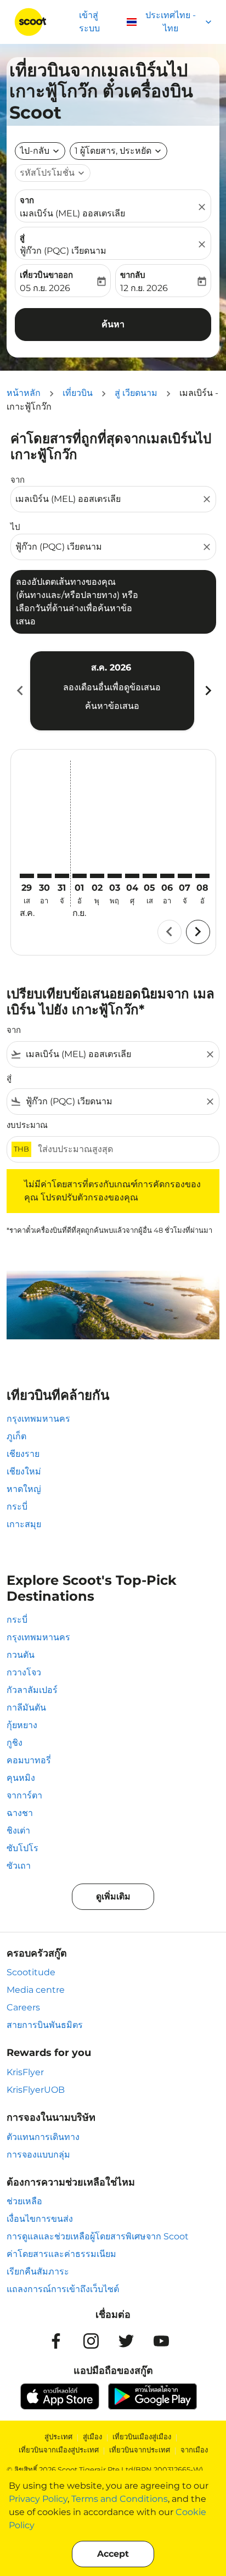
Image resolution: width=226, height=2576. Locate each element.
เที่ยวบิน (78, 393)
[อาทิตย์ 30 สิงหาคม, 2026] (44, 876)
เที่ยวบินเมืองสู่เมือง (142, 2437)
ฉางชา (20, 1813)
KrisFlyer (25, 2072)
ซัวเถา (19, 1866)
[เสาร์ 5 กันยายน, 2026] (150, 876)
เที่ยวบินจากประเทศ (140, 2450)
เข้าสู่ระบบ (89, 22)
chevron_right (207, 691)
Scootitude (31, 1972)
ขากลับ (133, 275)
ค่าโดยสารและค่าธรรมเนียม (61, 2254)
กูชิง (15, 1743)
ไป (15, 527)
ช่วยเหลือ (24, 2201)
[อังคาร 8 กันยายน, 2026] (202, 876)
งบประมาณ (27, 1125)
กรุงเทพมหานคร (38, 1419)
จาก (27, 200)
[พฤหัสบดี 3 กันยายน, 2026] (115, 876)
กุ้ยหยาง (22, 1725)
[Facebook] (56, 2341)
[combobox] (108, 499)
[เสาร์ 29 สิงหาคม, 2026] (27, 876)
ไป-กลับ (35, 151)
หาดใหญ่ (24, 1489)
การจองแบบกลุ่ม (38, 2155)
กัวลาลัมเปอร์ (32, 1690)
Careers (23, 2007)
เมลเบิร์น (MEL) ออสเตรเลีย (72, 213)
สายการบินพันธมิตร (45, 2025)
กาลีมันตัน (26, 1708)
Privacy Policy (38, 2499)
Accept (113, 2554)
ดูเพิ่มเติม (113, 1896)
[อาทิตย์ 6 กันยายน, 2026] (167, 876)
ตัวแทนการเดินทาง (43, 2137)
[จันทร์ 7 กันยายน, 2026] (185, 876)
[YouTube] (161, 2341)
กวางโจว (24, 1672)
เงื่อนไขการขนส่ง (40, 2219)
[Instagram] (91, 2341)
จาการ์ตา (24, 1795)
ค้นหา (113, 324)
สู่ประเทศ (58, 2437)
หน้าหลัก (24, 393)
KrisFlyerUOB (36, 2090)
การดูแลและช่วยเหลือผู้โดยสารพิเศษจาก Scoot (98, 2236)
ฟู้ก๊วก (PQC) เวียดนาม (63, 251)
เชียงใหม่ (24, 1471)
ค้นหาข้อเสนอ (112, 706)
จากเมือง (194, 2450)
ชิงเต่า (18, 1831)
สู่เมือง (92, 2437)
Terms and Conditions (120, 2499)
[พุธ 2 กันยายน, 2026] (97, 876)
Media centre (36, 1990)
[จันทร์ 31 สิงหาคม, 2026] (62, 876)
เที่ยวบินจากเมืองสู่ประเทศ (59, 2450)
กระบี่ (17, 1507)
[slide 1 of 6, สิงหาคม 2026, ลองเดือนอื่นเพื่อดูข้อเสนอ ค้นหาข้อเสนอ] (112, 691)
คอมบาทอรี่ (29, 1760)
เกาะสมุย (24, 1524)
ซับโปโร (22, 1848)
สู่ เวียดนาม (136, 393)
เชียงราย (23, 1454)
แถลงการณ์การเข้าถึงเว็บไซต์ (63, 2289)
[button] (118, 151)
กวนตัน (21, 1655)
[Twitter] (126, 2341)
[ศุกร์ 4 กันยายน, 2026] (132, 876)
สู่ (22, 238)
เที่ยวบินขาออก (46, 275)
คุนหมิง (21, 1778)
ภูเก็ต (16, 1436)
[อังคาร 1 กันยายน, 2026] (80, 876)
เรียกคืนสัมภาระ (38, 2272)
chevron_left (19, 691)
